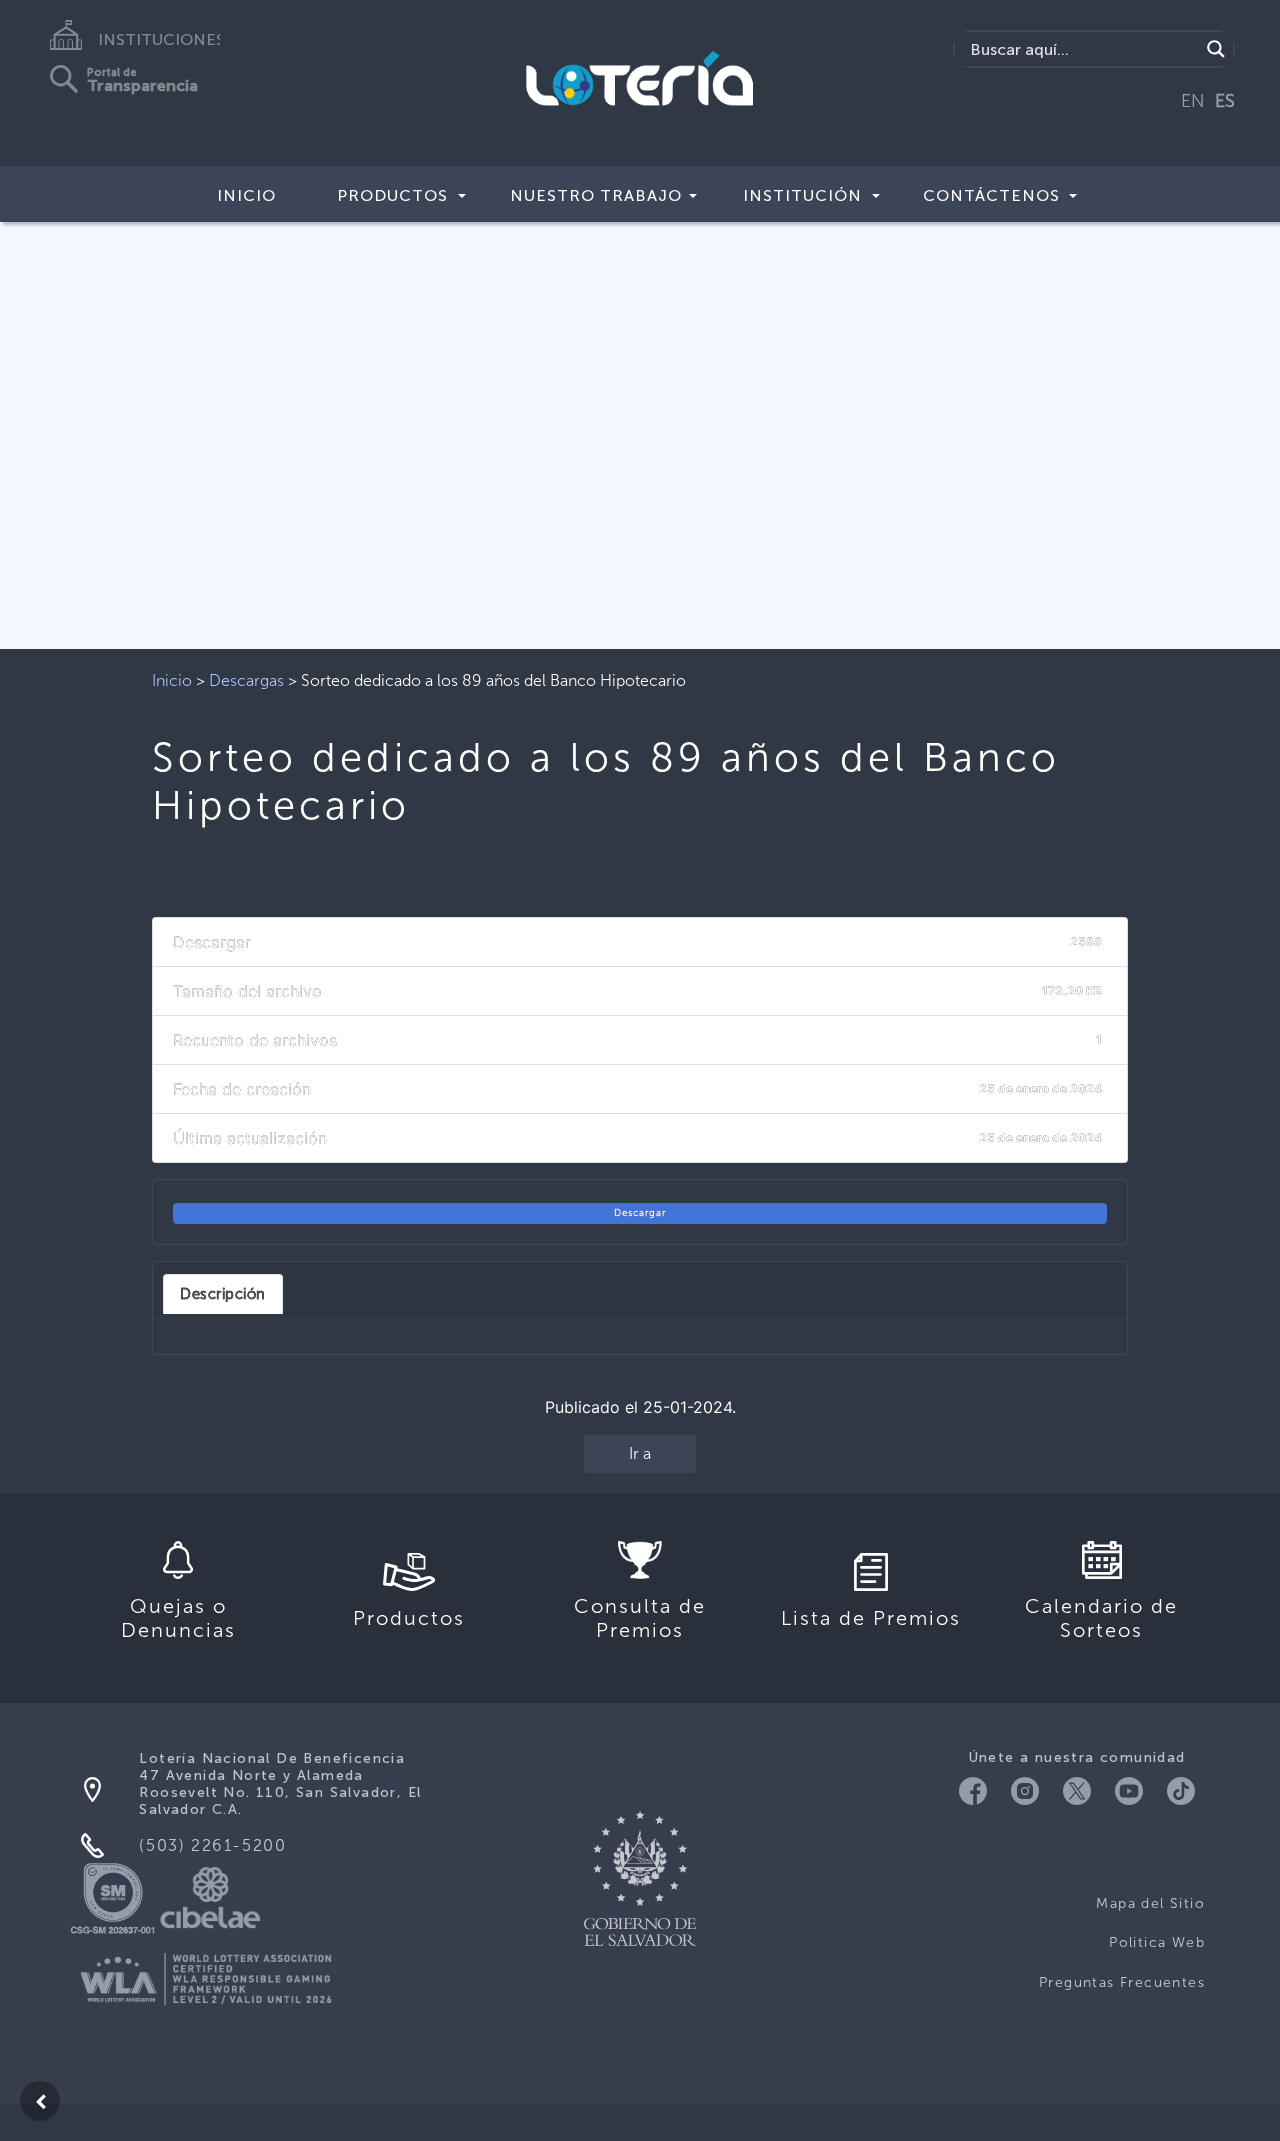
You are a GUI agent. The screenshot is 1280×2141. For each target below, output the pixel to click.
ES (1225, 101)
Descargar (640, 1213)
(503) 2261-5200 (212, 1845)
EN (1193, 101)
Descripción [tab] (223, 1294)
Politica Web (1157, 1942)
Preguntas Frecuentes (1122, 1982)
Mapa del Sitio (1150, 1903)
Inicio (246, 195)
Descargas (246, 680)
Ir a (640, 1453)
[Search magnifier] (1216, 49)
